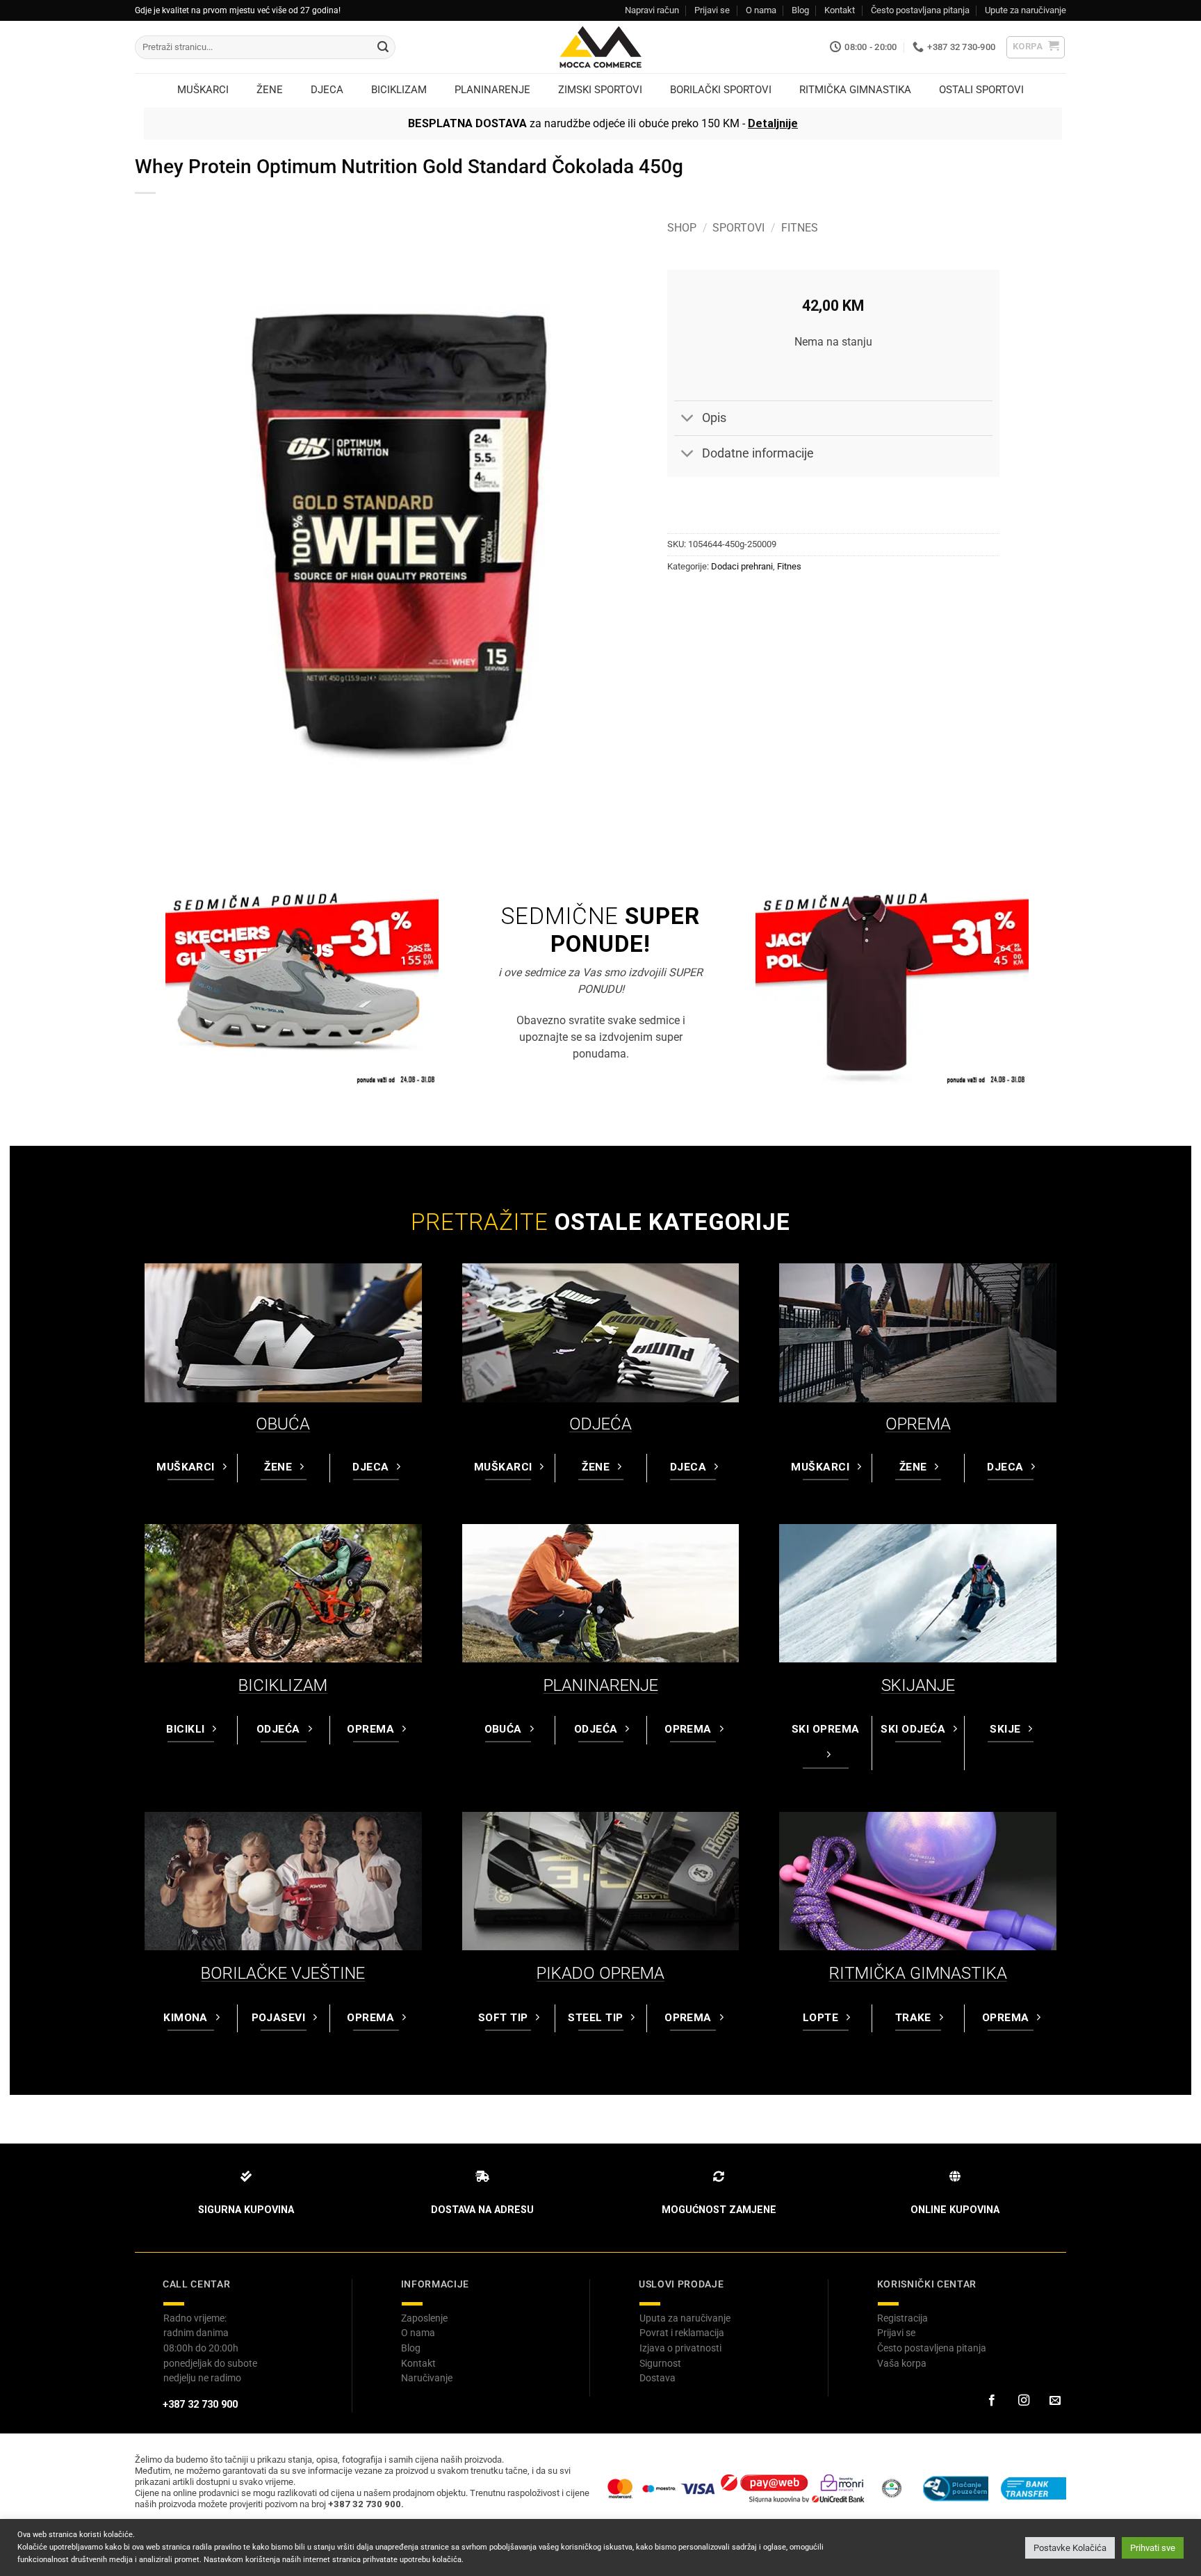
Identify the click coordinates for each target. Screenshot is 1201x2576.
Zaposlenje (424, 2318)
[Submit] (383, 47)
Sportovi (738, 228)
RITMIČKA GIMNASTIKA (918, 1973)
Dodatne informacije (758, 453)
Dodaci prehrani (742, 566)
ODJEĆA (600, 1424)
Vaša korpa (902, 2363)
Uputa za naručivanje (685, 2318)
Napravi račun (652, 10)
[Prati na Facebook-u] (992, 2401)
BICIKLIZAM (283, 1685)
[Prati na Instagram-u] (1023, 2401)
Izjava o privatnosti (680, 2348)
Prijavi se (712, 10)
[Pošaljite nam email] (1055, 2401)
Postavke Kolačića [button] (1070, 2548)
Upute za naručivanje (1026, 10)
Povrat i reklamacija (682, 2333)
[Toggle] (688, 420)
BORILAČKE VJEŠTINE (283, 1973)
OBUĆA (283, 1424)
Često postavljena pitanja (932, 2348)
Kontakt (840, 10)
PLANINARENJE (601, 1685)
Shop (682, 228)
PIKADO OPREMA (600, 1973)
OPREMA (918, 1424)
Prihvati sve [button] (1153, 2548)
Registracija (902, 2318)
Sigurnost (660, 2363)
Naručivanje (427, 2378)
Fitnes (800, 228)
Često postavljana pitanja (920, 10)
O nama (761, 10)
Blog (800, 10)
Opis (714, 418)
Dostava (657, 2378)
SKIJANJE (918, 1685)
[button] (1036, 47)
